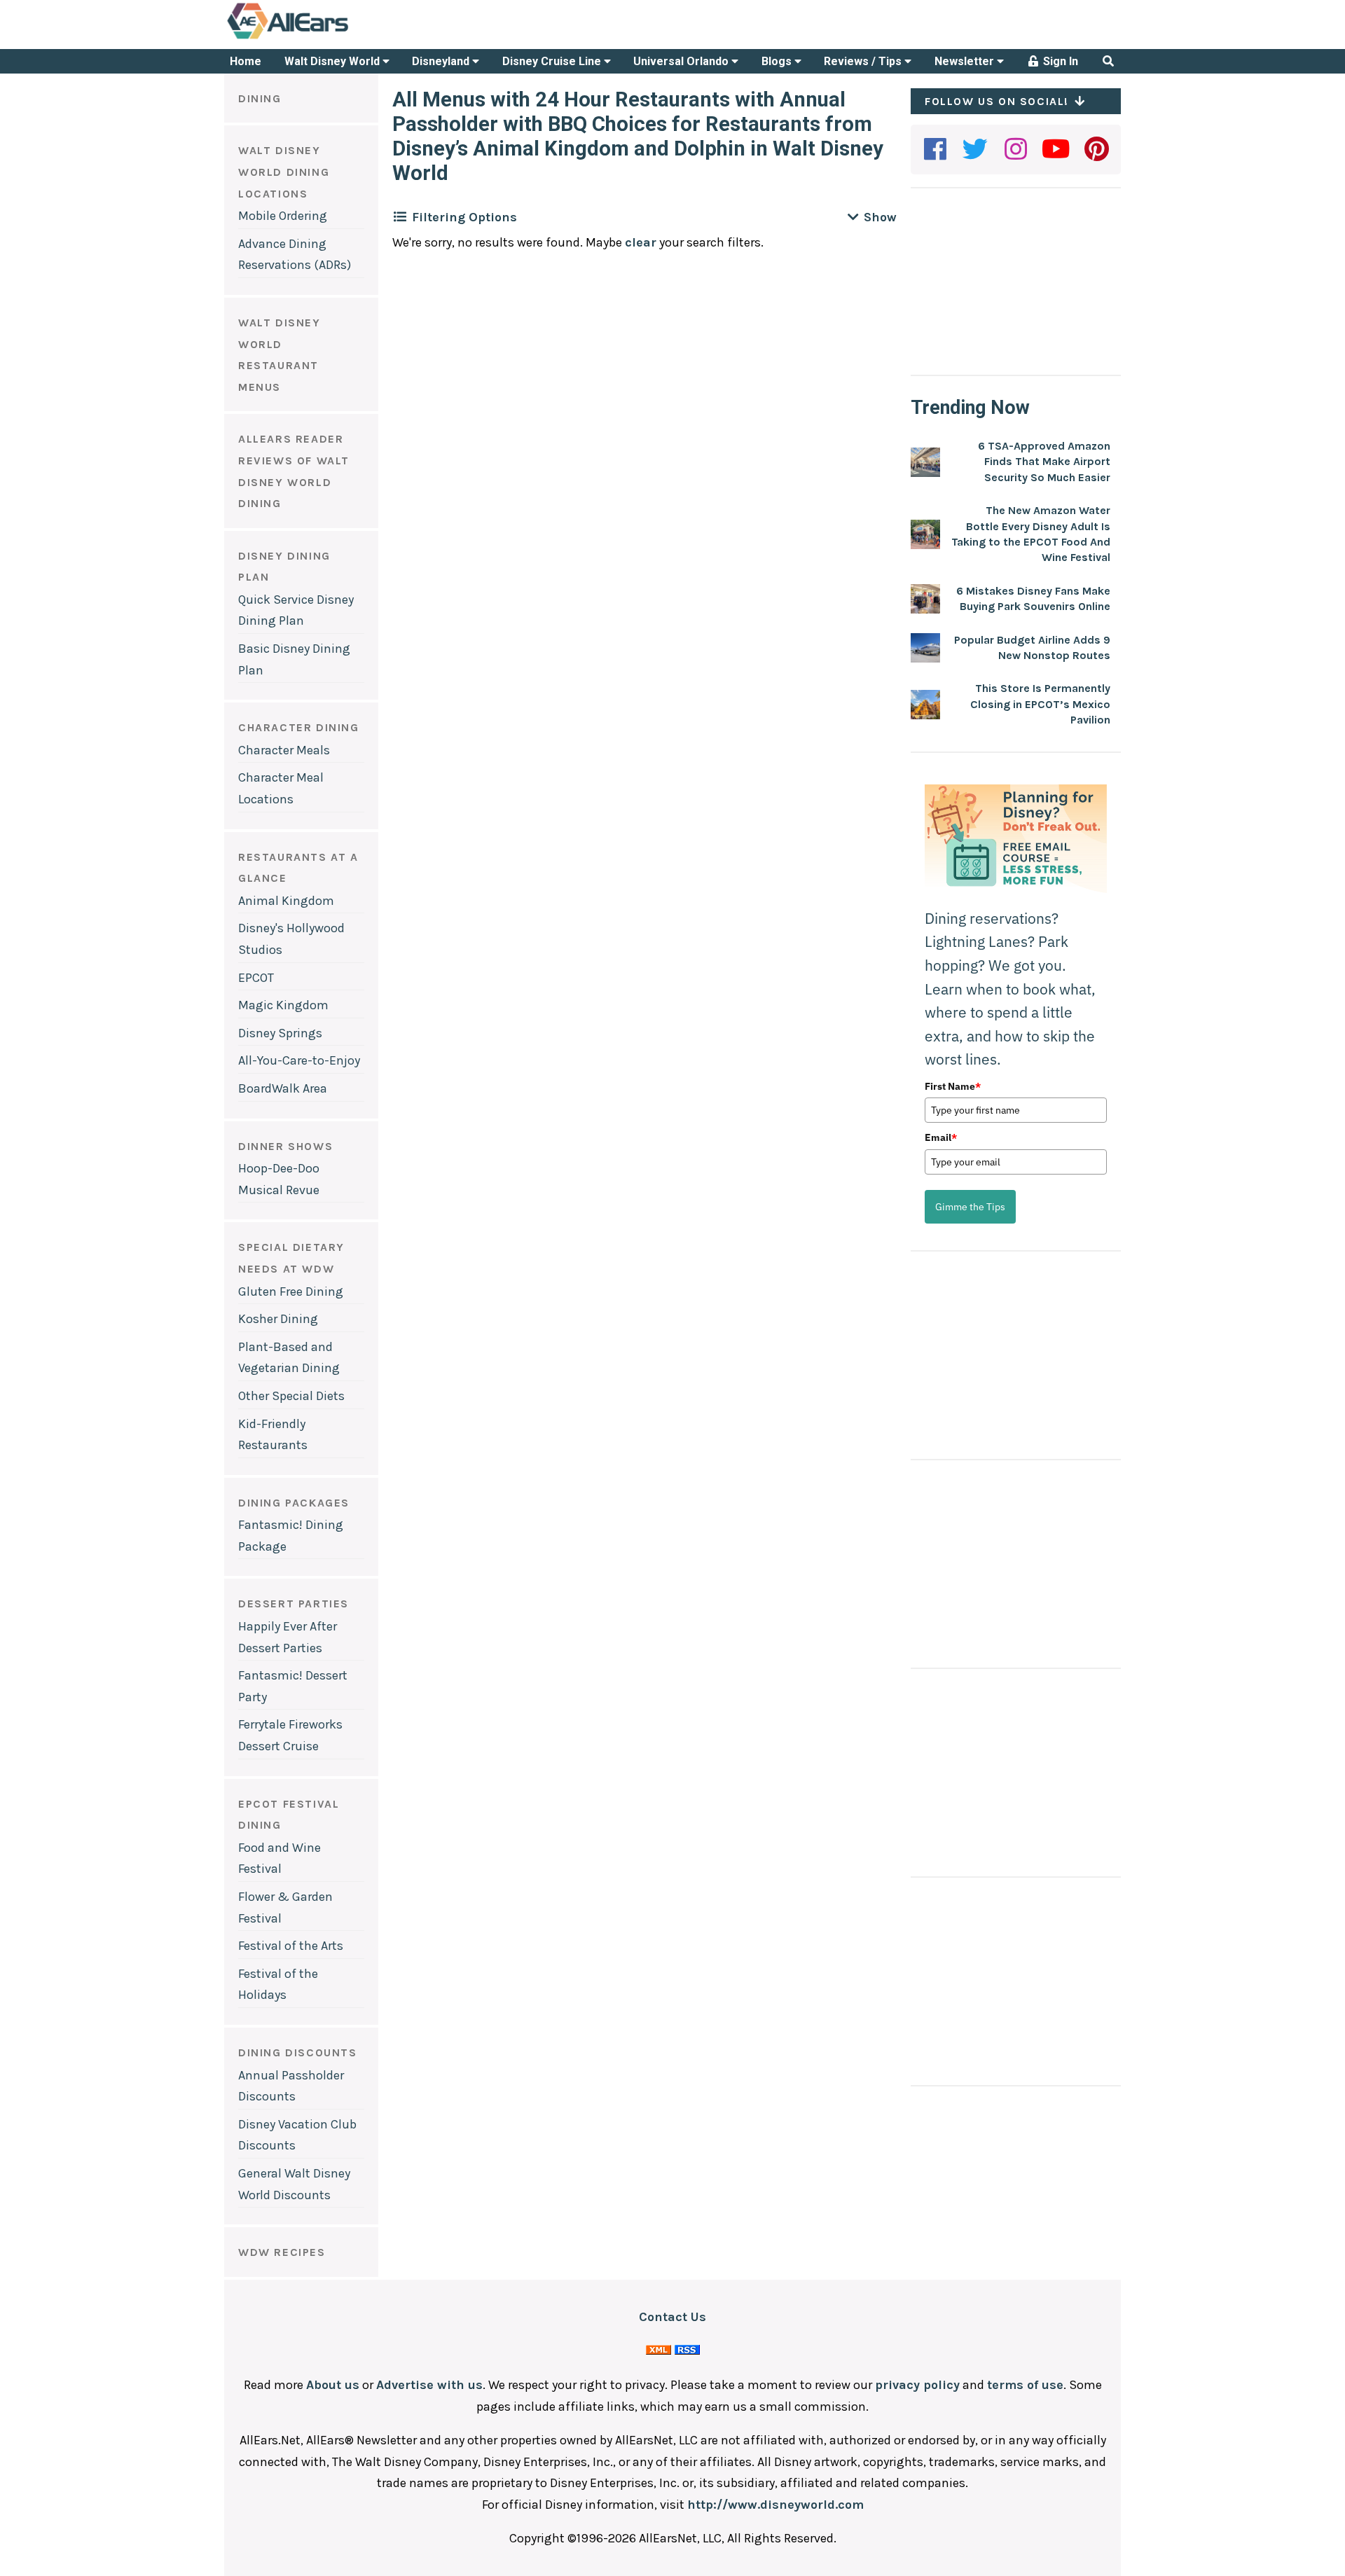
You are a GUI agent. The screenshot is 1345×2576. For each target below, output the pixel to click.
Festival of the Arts (291, 1946)
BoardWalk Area (283, 1088)
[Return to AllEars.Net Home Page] (331, 38)
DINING (260, 98)
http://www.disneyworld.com (775, 2505)
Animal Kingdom (286, 901)
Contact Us (672, 2317)
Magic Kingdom (283, 1005)
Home (246, 61)
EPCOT (256, 978)
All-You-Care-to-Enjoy (299, 1060)
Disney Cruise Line (553, 61)
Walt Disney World (333, 61)
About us (333, 2385)
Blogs (778, 61)
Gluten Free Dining (291, 1292)
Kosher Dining (278, 1319)
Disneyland (442, 61)
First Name (953, 1086)
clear (641, 242)
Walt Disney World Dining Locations (284, 172)
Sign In (1059, 61)
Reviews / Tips (864, 61)
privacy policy (917, 2385)
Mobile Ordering (283, 216)
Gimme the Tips (970, 1207)
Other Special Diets (291, 1396)
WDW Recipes (282, 2252)
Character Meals (284, 750)
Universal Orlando (682, 61)
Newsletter (966, 61)
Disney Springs (280, 1033)
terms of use (1025, 2385)
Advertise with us (429, 2385)
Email (941, 1137)
